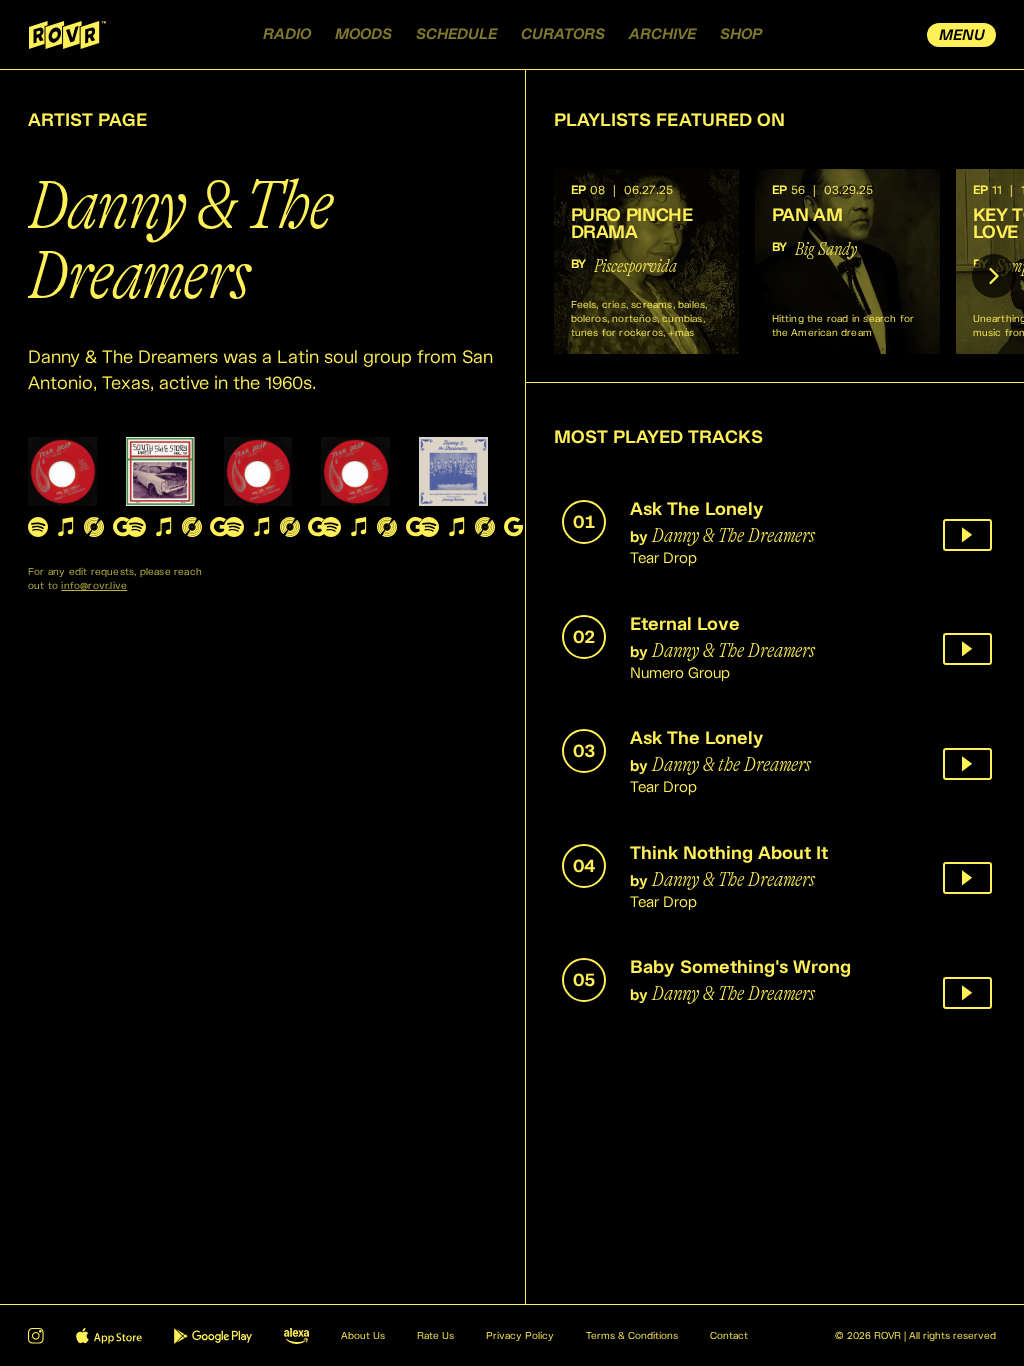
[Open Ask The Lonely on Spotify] (38, 527)
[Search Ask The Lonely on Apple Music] (66, 527)
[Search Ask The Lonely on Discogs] (94, 527)
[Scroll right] (994, 276)
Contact (729, 1336)
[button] (646, 261)
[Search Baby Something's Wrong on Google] (513, 527)
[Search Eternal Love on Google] (220, 527)
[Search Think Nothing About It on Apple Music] (359, 527)
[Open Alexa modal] (296, 1336)
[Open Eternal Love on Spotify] (136, 527)
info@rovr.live (94, 586)
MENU (962, 35)
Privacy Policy (520, 1336)
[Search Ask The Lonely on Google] (122, 527)
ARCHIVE (662, 34)
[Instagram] (36, 1336)
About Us (363, 1336)
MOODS (363, 34)
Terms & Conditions (632, 1336)
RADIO (287, 34)
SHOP (741, 34)
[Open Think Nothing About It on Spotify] (331, 527)
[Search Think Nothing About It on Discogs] (387, 527)
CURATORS (563, 34)
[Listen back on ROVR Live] (967, 535)
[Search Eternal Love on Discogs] (192, 527)
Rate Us (435, 1336)
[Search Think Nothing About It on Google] (415, 527)
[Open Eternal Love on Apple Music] (164, 527)
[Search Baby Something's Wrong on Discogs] (485, 527)
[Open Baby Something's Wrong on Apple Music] (457, 527)
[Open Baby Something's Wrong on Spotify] (429, 527)
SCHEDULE (456, 34)
